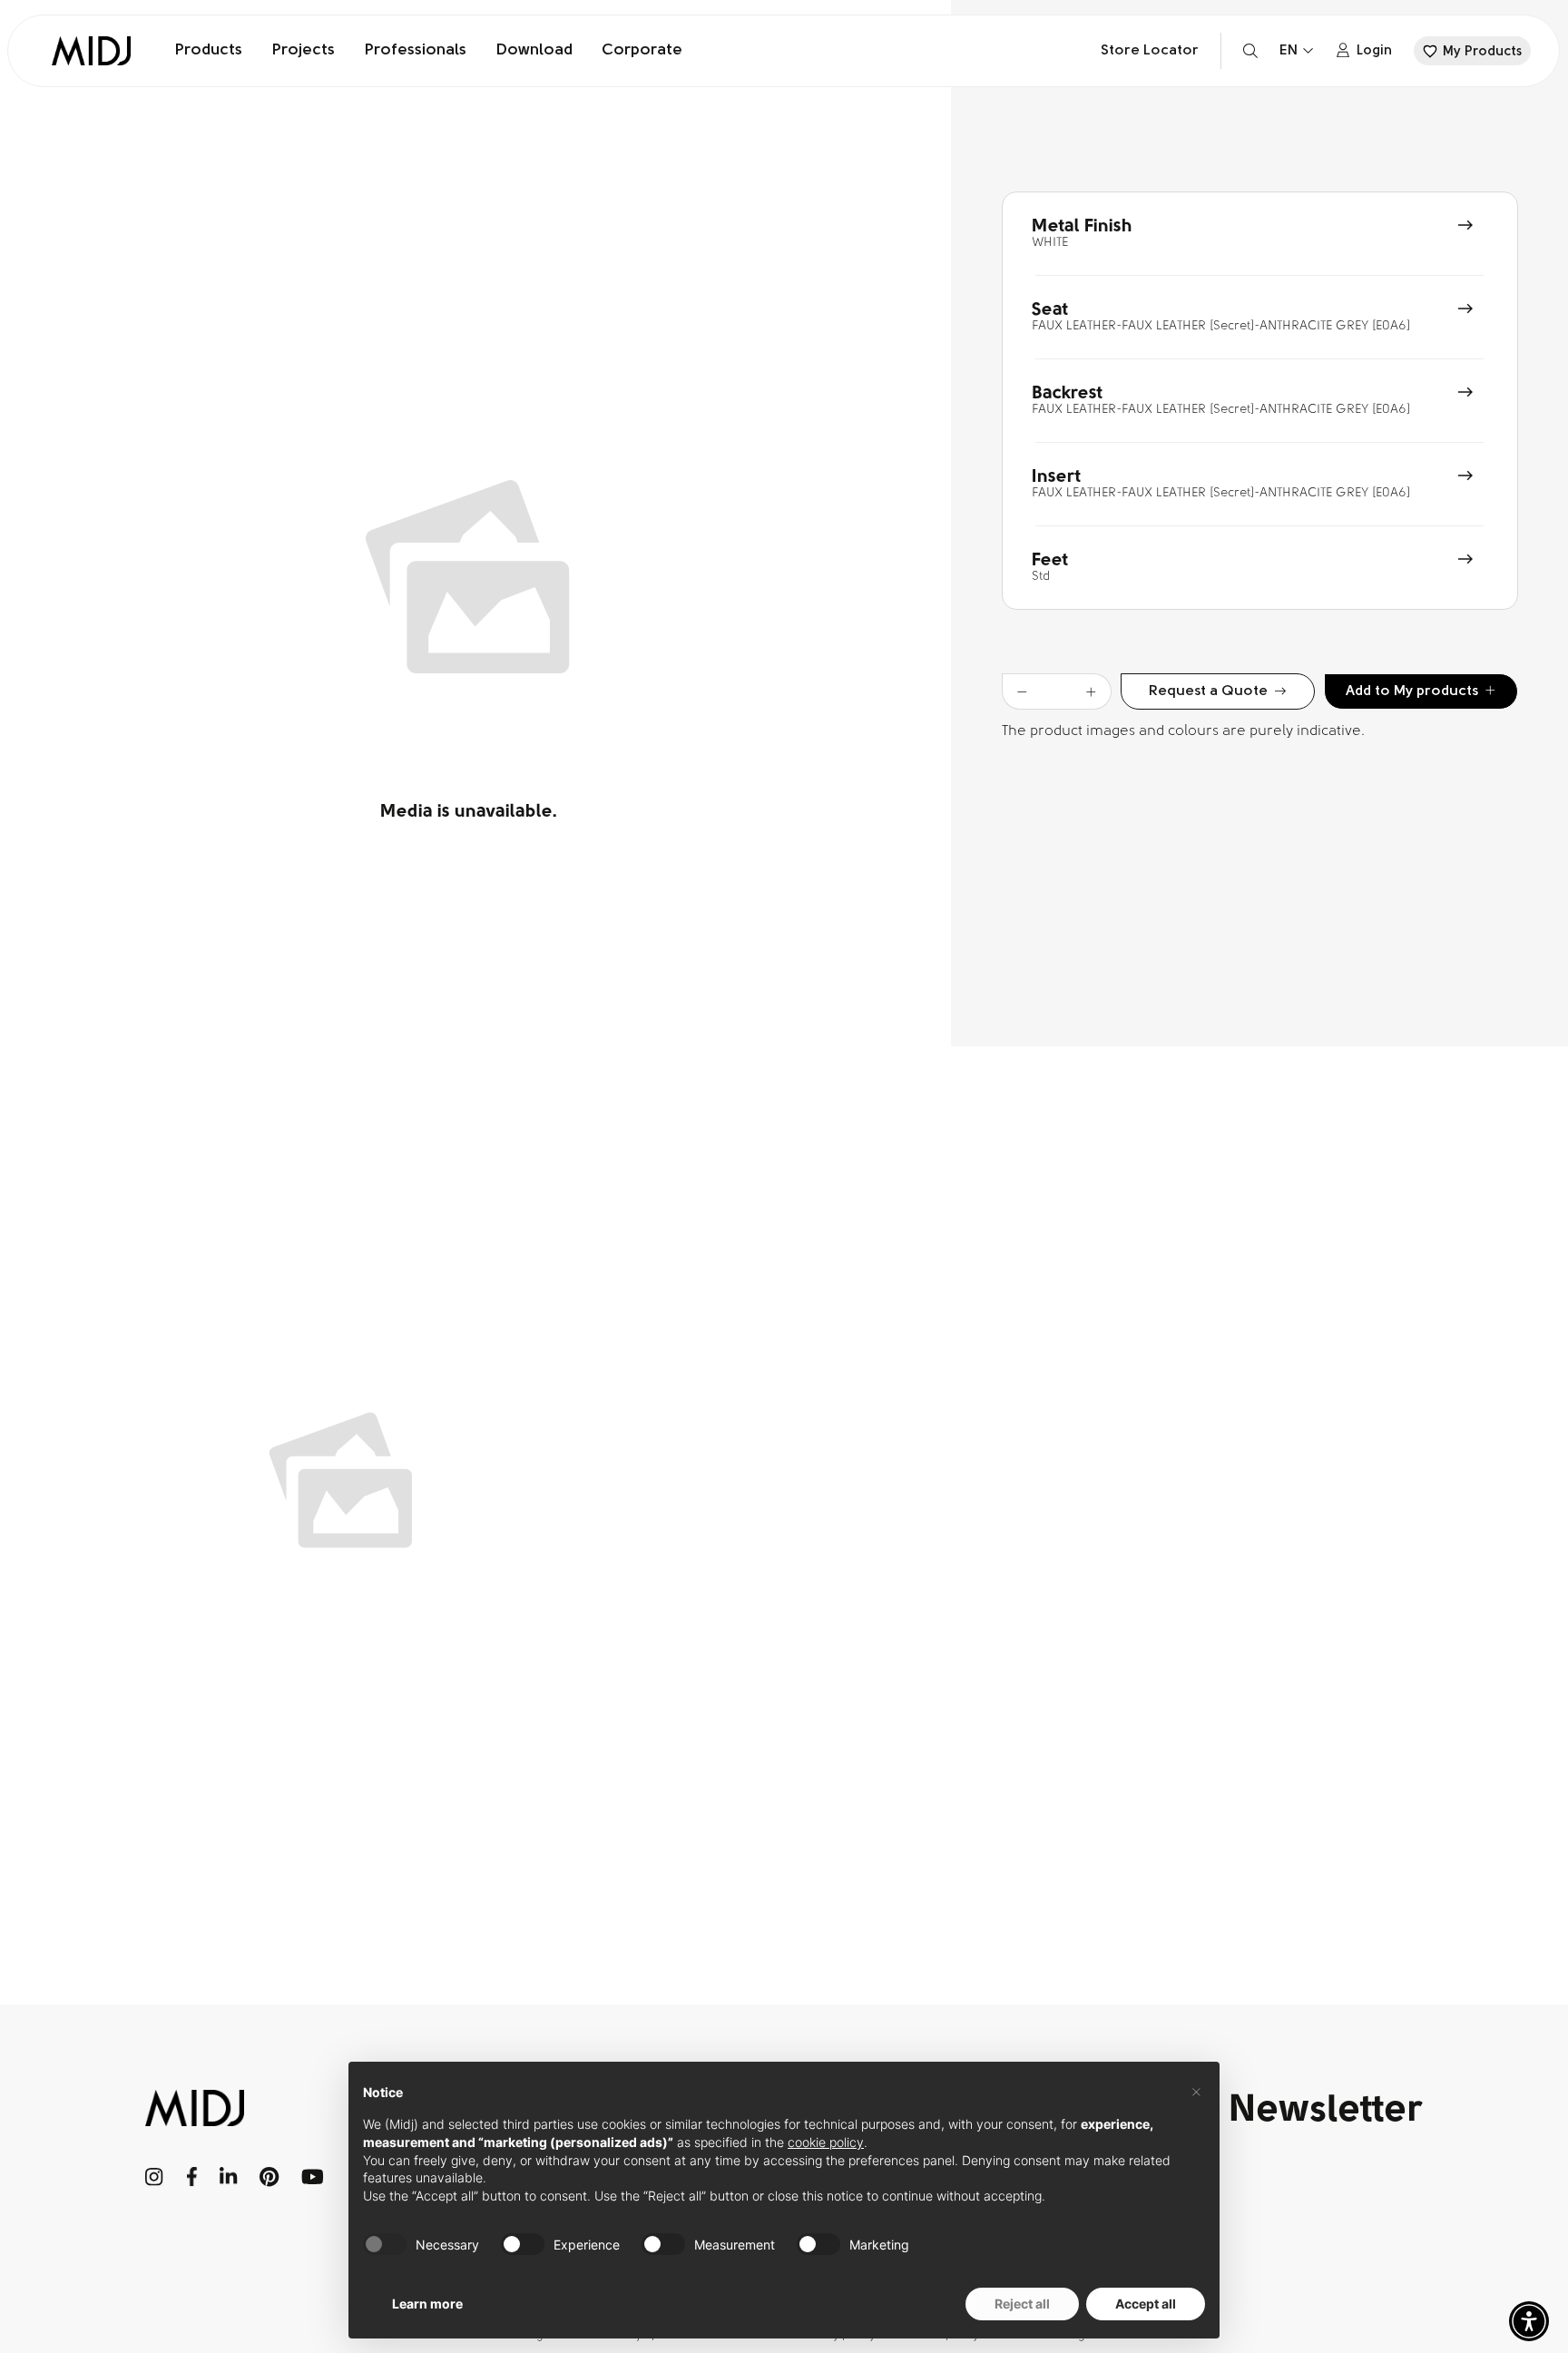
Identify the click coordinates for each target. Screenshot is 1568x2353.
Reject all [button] (1022, 2304)
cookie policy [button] (826, 2142)
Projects (303, 51)
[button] (1529, 2321)
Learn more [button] (427, 2304)
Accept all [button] (1146, 2304)
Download (534, 51)
